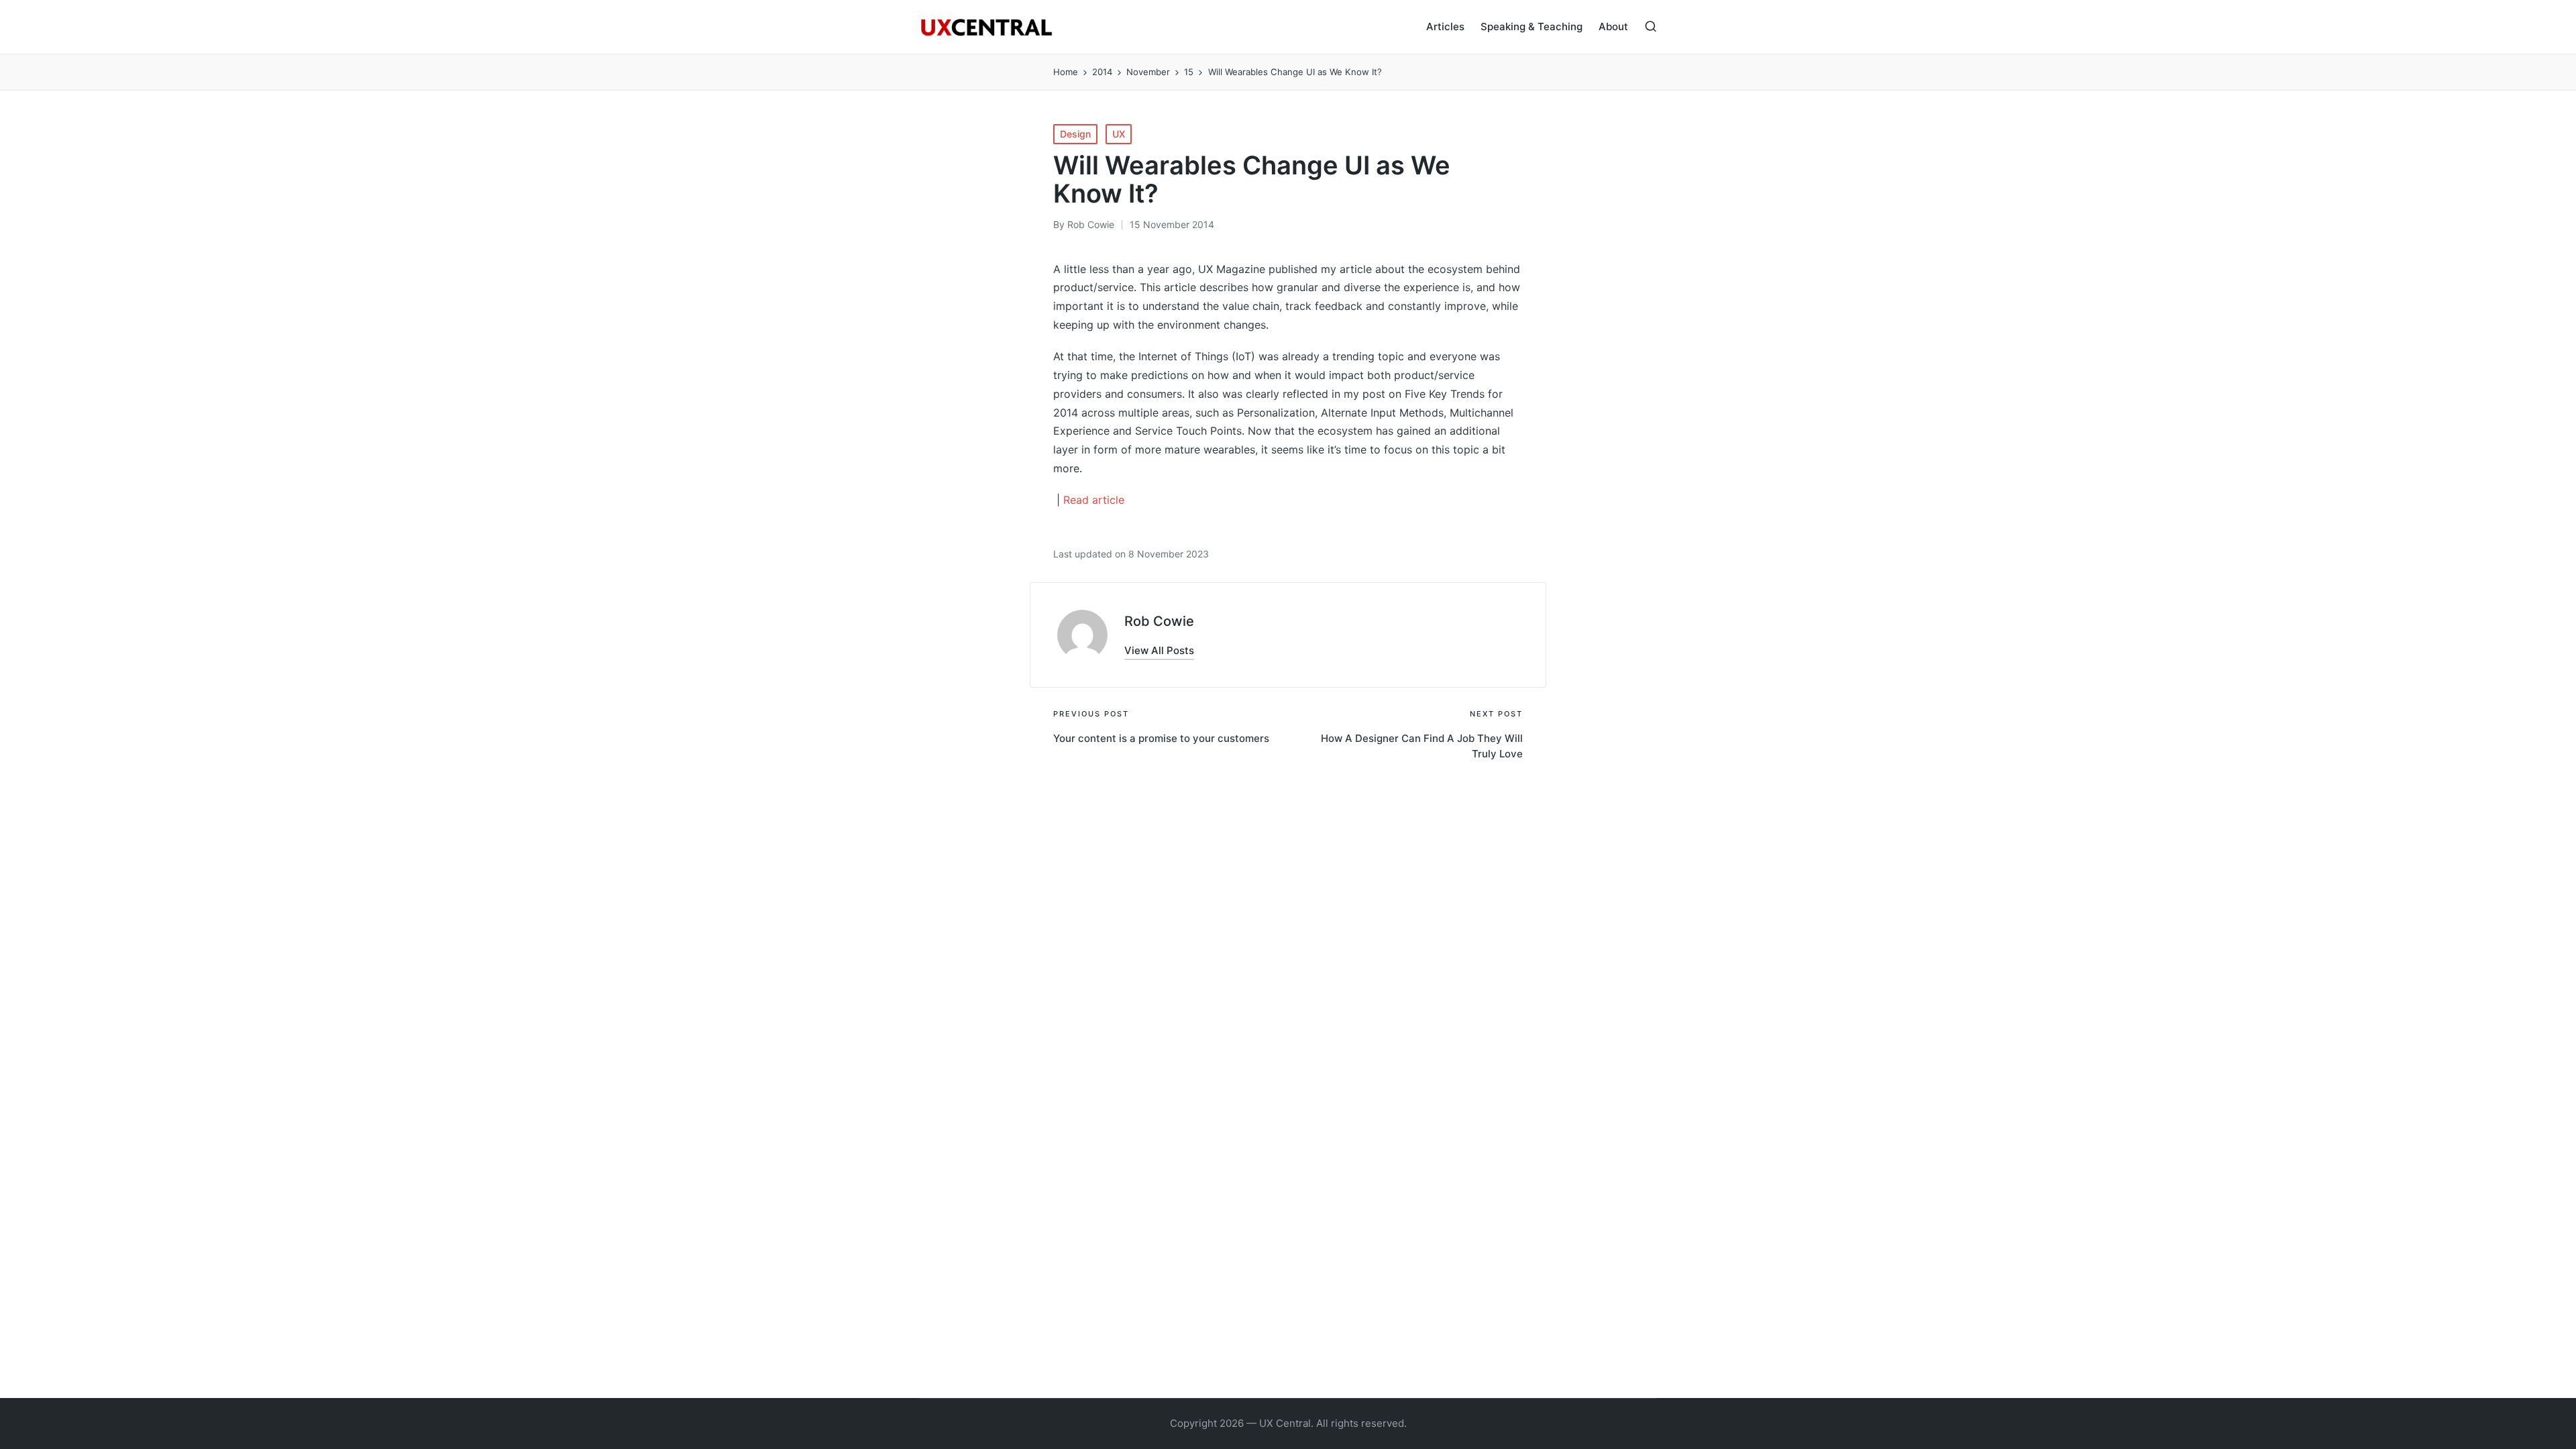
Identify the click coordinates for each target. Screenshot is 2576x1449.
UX (1119, 134)
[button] (1159, 650)
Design (1075, 134)
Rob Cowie (1159, 621)
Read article (1094, 500)
